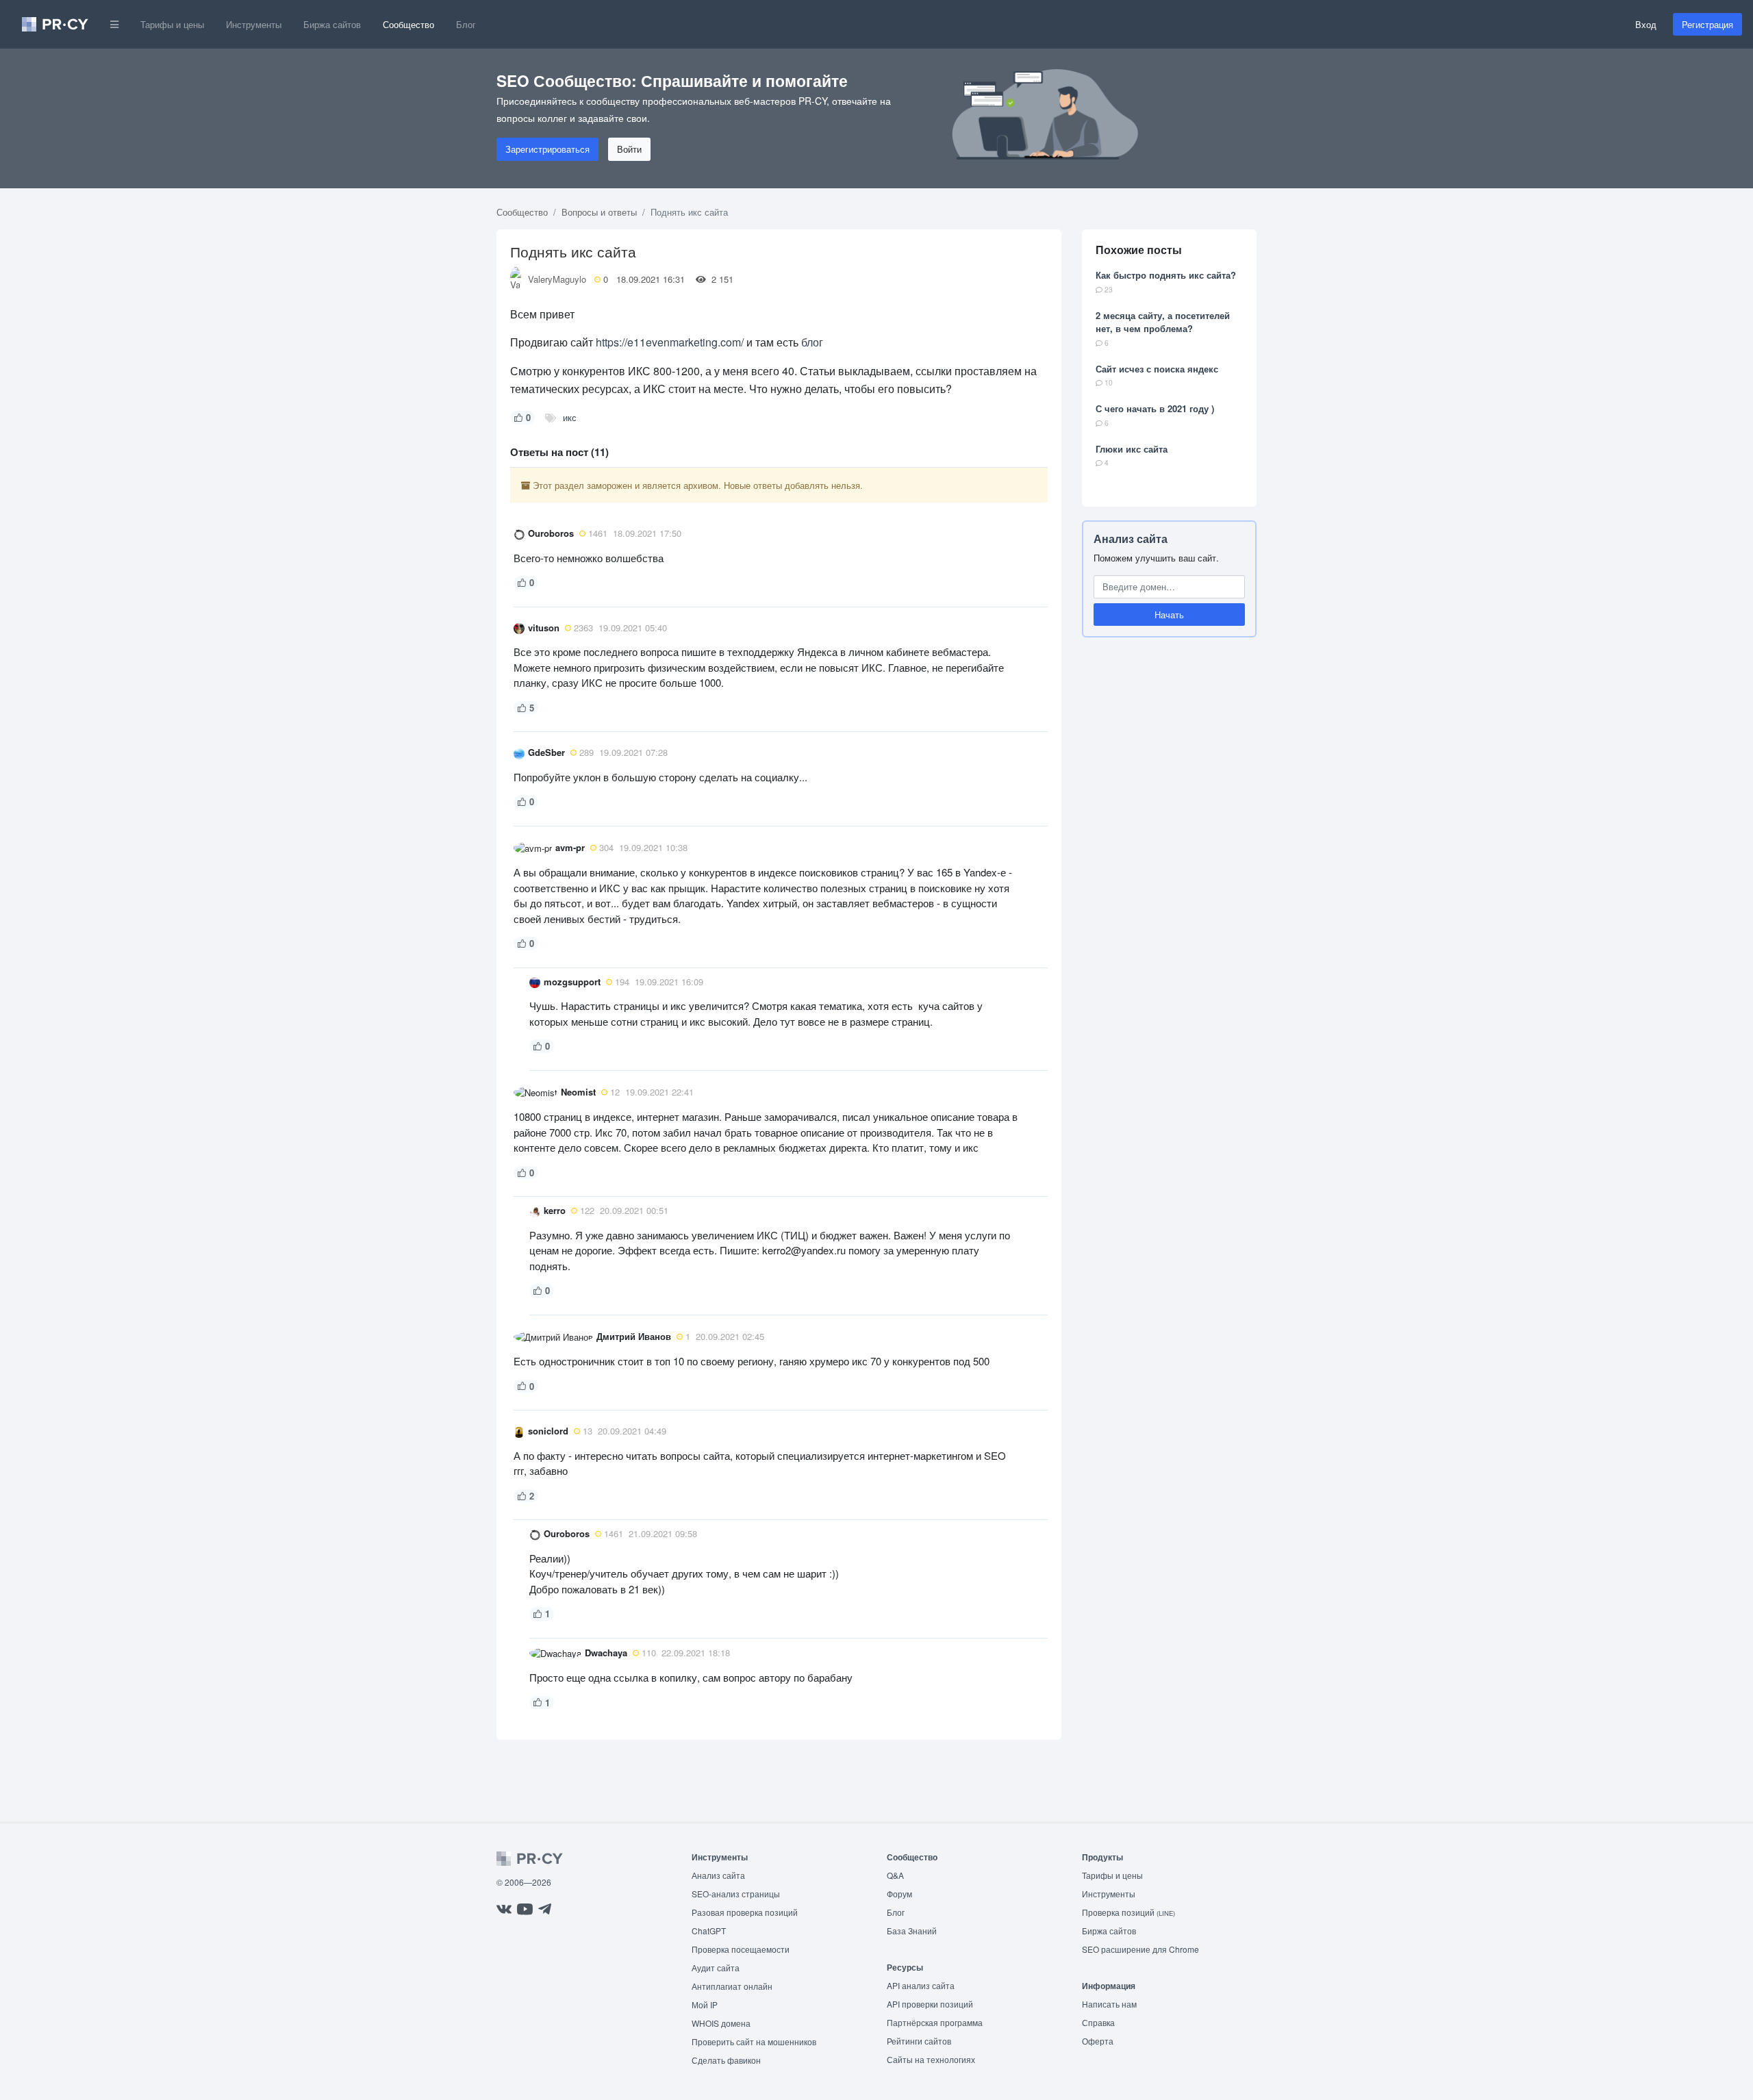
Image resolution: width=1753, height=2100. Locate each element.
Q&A (895, 1875)
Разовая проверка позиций (745, 1912)
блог (812, 342)
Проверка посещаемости (741, 1949)
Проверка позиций (1128, 1912)
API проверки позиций (930, 2004)
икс (570, 417)
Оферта (1098, 2041)
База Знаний (912, 1931)
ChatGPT (709, 1931)
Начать (1169, 615)
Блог (466, 24)
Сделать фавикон (726, 2060)
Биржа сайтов (332, 24)
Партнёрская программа (935, 2022)
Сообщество (408, 24)
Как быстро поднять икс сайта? (1166, 275)
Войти (629, 149)
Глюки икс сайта (1132, 449)
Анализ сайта (1131, 539)
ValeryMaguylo (557, 279)
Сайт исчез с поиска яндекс (1157, 369)
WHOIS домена (721, 2023)
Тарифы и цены (172, 24)
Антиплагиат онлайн (732, 1986)
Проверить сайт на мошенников (754, 2041)
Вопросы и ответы (599, 212)
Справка (1098, 2022)
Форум (899, 1894)
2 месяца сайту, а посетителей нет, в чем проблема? (1163, 322)
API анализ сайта (921, 1985)
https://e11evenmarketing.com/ (670, 342)
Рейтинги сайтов (919, 2041)
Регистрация (1707, 24)
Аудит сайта (716, 1968)
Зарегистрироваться (547, 149)
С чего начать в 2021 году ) (1155, 408)
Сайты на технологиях (931, 2059)
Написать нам (1109, 2004)
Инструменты (254, 24)
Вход (1646, 24)
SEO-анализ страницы (736, 1894)
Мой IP (705, 2004)
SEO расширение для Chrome (1140, 1949)
